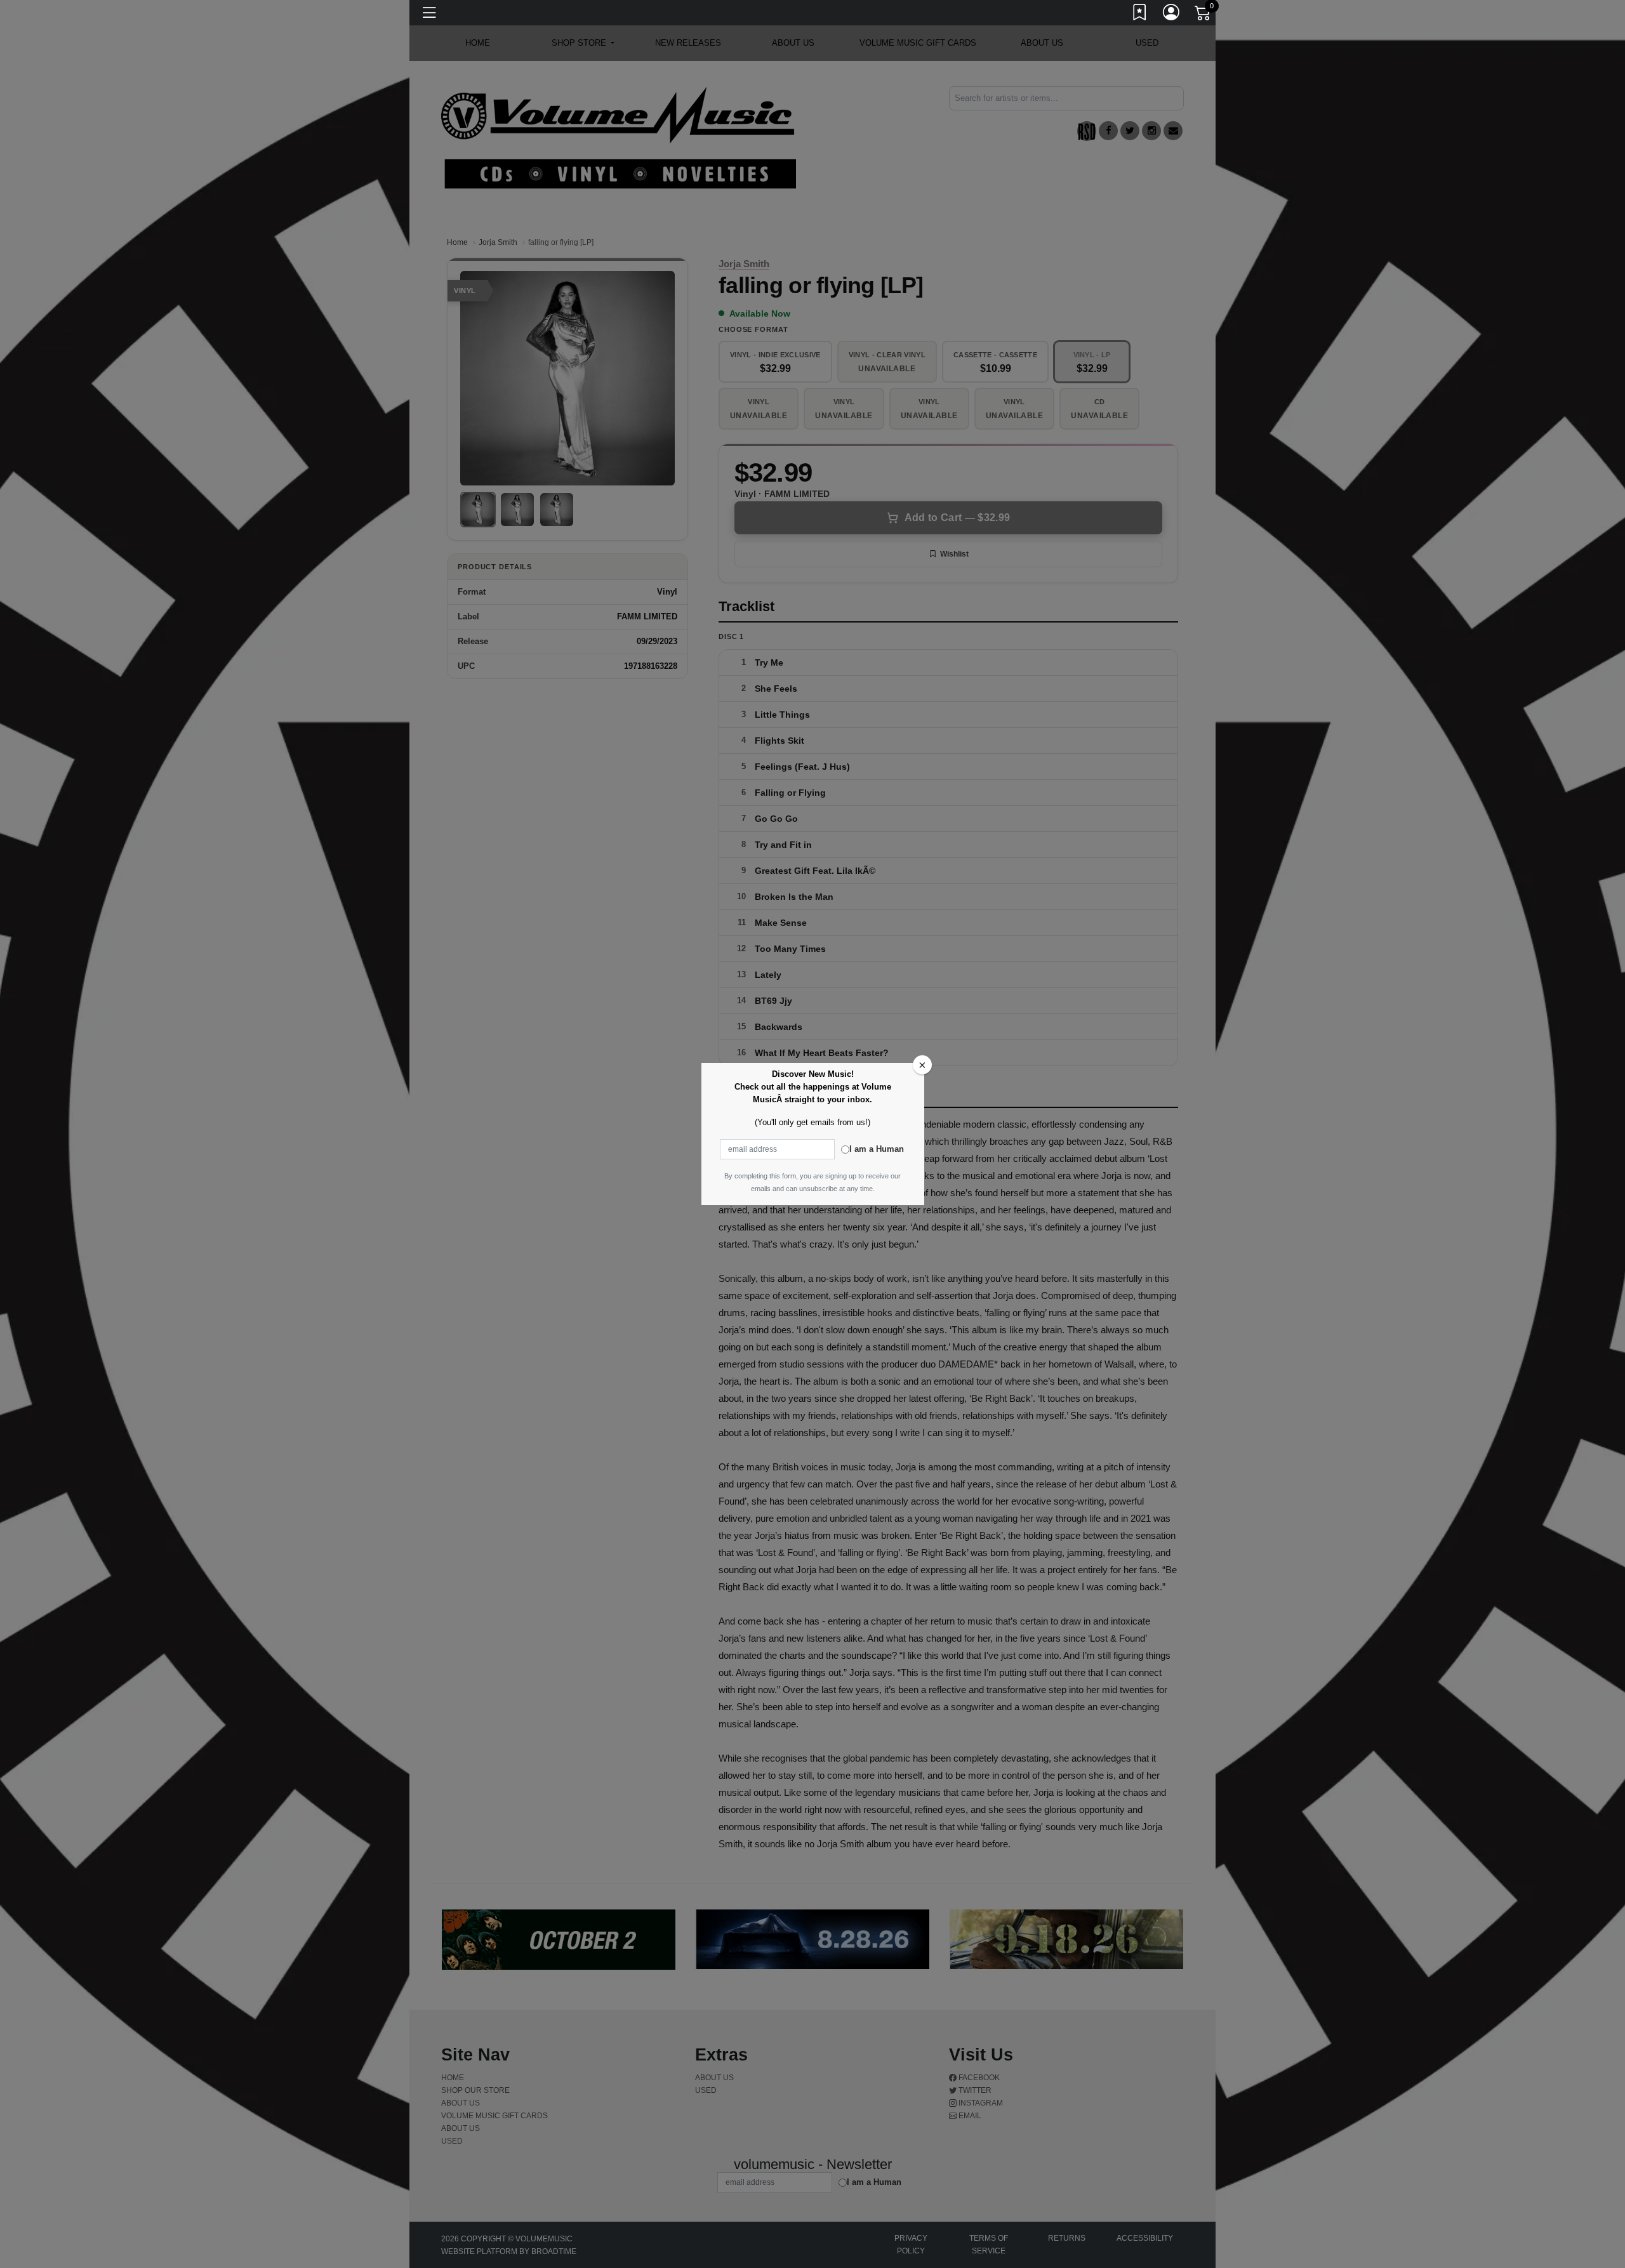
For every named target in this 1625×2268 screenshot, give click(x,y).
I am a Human (877, 1149)
